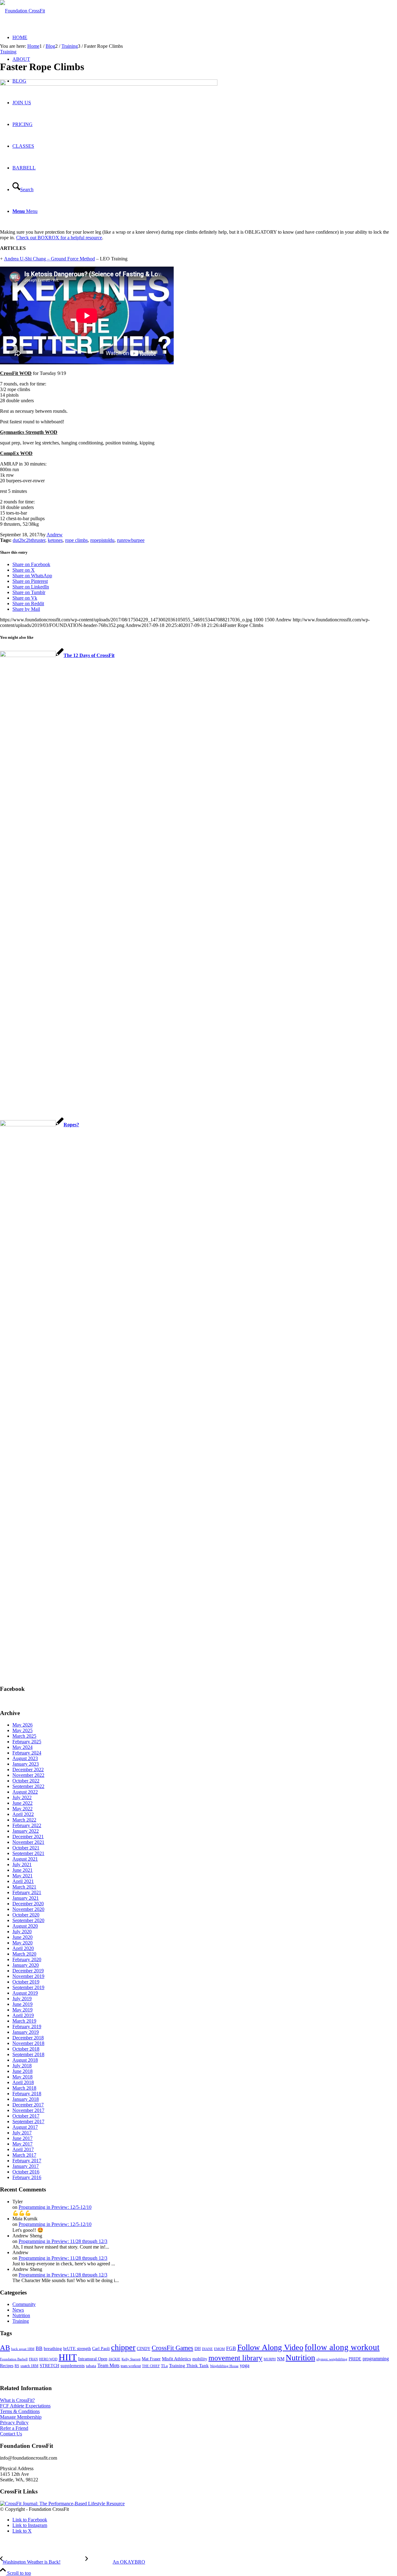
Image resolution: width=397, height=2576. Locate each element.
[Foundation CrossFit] (22, 11)
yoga (245, 2365)
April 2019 (23, 2015)
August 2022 (25, 1792)
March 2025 (24, 1736)
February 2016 (27, 2177)
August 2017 (25, 2127)
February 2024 (27, 1753)
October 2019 (26, 1982)
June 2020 (22, 1937)
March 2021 (24, 1887)
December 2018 (28, 2038)
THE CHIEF (151, 2366)
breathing (53, 2349)
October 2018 (26, 2049)
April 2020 (23, 1948)
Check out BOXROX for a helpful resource (59, 238)
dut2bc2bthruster (29, 540)
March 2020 (24, 1954)
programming (376, 2359)
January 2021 (26, 1898)
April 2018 (23, 2082)
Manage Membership (21, 2417)
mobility (200, 2359)
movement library (235, 2358)
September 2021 (28, 1853)
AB (5, 2348)
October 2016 (26, 2172)
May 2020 (22, 1943)
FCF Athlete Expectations (25, 2406)
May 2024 (22, 1747)
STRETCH (49, 2366)
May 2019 (22, 2010)
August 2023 (25, 1758)
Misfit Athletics (176, 2359)
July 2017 (22, 2133)
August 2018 (25, 2060)
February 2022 (27, 1825)
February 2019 (27, 2027)
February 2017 (27, 2161)
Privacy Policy (14, 2423)
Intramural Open (93, 2359)
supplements (73, 2366)
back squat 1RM (23, 2349)
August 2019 (25, 1993)
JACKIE (114, 2359)
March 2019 (24, 2021)
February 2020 (27, 1959)
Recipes (7, 2366)
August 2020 (25, 1926)
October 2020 (26, 1915)
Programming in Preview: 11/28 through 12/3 (63, 2241)
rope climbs (76, 540)
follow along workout (342, 2347)
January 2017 (26, 2166)
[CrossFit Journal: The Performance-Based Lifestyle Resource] (62, 2504)
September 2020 (28, 1920)
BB (39, 2348)
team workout (131, 2366)
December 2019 (28, 1971)
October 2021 (26, 1848)
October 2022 (26, 1781)
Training (8, 52)
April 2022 (23, 1814)
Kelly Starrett (131, 2359)
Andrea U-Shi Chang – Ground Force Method (49, 259)
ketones (55, 540)
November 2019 (28, 1976)
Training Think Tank (189, 2366)
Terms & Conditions (20, 2411)
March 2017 (24, 2155)
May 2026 (22, 1725)
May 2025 (22, 1730)
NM (281, 2359)
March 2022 (24, 1820)
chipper (123, 2347)
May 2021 (22, 1876)
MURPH (270, 2359)
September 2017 (28, 2121)
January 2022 (26, 1831)
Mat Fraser (151, 2359)
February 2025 (27, 1742)
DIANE (207, 2349)
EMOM (219, 2349)
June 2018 (22, 2071)
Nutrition (21, 2315)
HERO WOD (48, 2359)
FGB (231, 2348)
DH (198, 2349)
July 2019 (22, 1999)
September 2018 (28, 2054)
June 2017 (22, 2138)
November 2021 (28, 1842)
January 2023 (26, 1764)
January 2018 (26, 2099)
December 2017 (28, 2105)
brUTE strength (77, 2349)
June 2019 (22, 2004)
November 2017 (28, 2110)
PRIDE (355, 2359)
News (18, 2310)
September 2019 (28, 1987)
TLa (164, 2366)
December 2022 (28, 1770)
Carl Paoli (101, 2349)
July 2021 (22, 1864)
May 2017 (22, 2144)
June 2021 (22, 1870)
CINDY (144, 2349)
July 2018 (22, 2066)
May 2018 (22, 2077)
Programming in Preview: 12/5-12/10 (55, 2207)
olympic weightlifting (332, 2359)
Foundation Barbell (14, 2359)
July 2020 (22, 1932)
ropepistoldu (102, 540)
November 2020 (28, 1909)
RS (17, 2366)
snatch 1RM (29, 2366)
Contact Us (11, 2434)
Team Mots (108, 2365)
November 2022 (28, 1775)
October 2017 (26, 2116)
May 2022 (22, 1809)
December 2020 (28, 1904)
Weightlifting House (224, 2366)
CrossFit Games (172, 2348)
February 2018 (27, 2094)
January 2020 (26, 1965)
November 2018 (28, 2043)
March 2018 (24, 2088)
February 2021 (27, 1892)
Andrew (55, 535)
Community (24, 2304)
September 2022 (28, 1786)
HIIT (68, 2357)
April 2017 (23, 2149)
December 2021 (28, 1837)
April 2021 (23, 1881)
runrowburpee (131, 540)
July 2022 (22, 1797)
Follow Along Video (270, 2347)
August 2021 (25, 1859)
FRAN (33, 2359)
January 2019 (26, 2032)
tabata (91, 2366)
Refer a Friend (14, 2428)
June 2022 (22, 1803)
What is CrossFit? (17, 2400)
